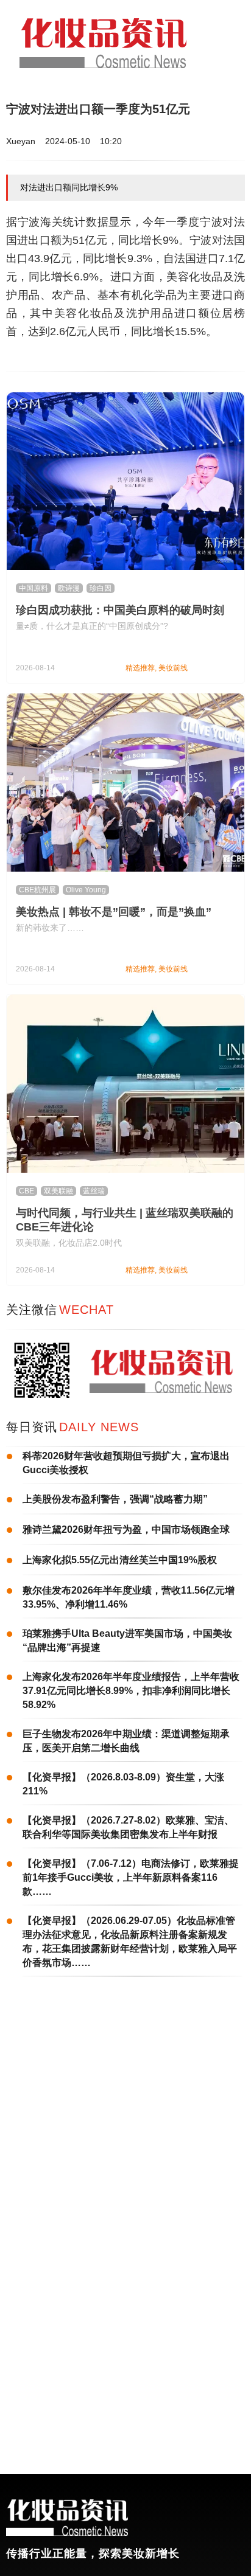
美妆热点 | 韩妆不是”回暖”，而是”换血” (114, 912)
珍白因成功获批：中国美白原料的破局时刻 (120, 610)
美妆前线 (173, 668)
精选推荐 (140, 668)
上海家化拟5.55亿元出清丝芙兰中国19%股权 (120, 1560)
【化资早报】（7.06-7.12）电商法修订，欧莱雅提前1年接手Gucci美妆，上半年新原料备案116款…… (131, 1877)
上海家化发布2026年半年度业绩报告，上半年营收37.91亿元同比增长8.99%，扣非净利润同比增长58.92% (131, 1691)
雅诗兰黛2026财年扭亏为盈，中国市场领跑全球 (126, 1529)
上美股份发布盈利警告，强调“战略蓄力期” (115, 1499)
